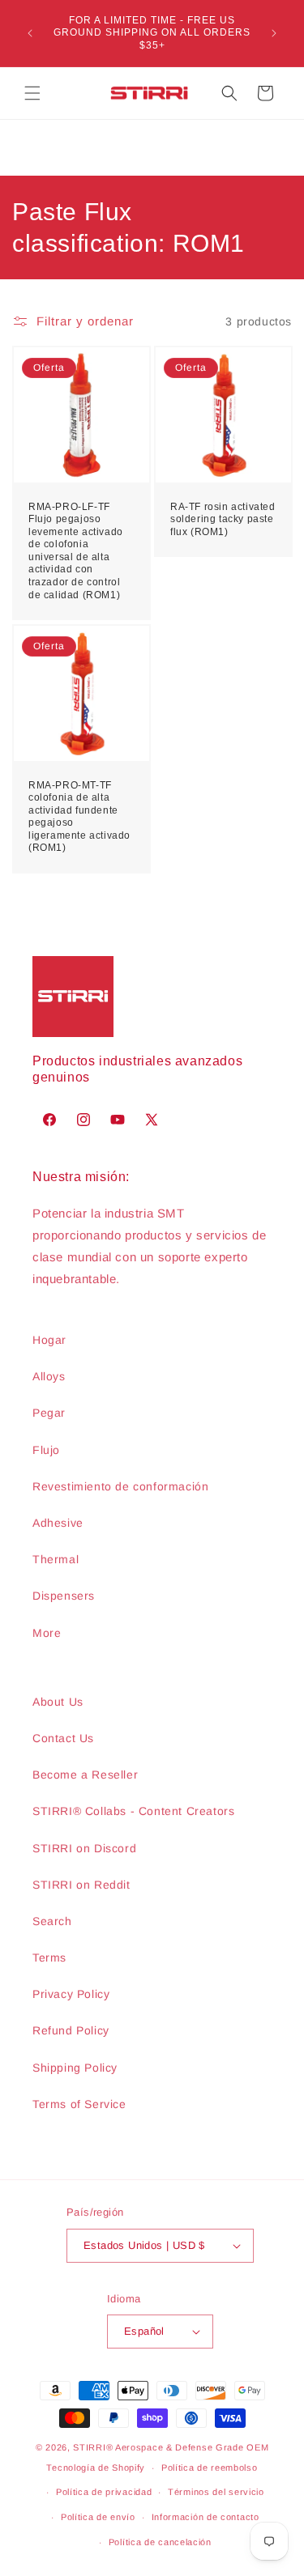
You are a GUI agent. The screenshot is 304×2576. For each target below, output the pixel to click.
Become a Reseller (85, 1775)
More (47, 1633)
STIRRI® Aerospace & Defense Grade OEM (171, 2447)
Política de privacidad (104, 2492)
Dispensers (64, 1596)
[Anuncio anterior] (30, 33)
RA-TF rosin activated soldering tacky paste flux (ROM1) (223, 519)
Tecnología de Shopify (96, 2468)
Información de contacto (206, 2517)
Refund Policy (71, 2030)
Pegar (49, 1413)
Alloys (49, 1376)
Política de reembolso (210, 2468)
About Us (58, 1702)
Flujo (46, 1450)
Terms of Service (79, 2104)
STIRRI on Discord (84, 1848)
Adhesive (58, 1523)
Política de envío (98, 2517)
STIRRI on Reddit (81, 1885)
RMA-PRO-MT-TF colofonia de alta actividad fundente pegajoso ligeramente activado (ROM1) (79, 816)
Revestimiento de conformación (120, 1486)
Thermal (56, 1559)
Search (52, 1921)
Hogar (49, 1340)
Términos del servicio (216, 2492)
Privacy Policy (71, 1994)
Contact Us (63, 1738)
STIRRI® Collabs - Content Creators (133, 1811)
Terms (49, 1958)
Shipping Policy (75, 2068)
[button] (32, 93)
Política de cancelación (160, 2542)
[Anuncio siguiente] (274, 33)
